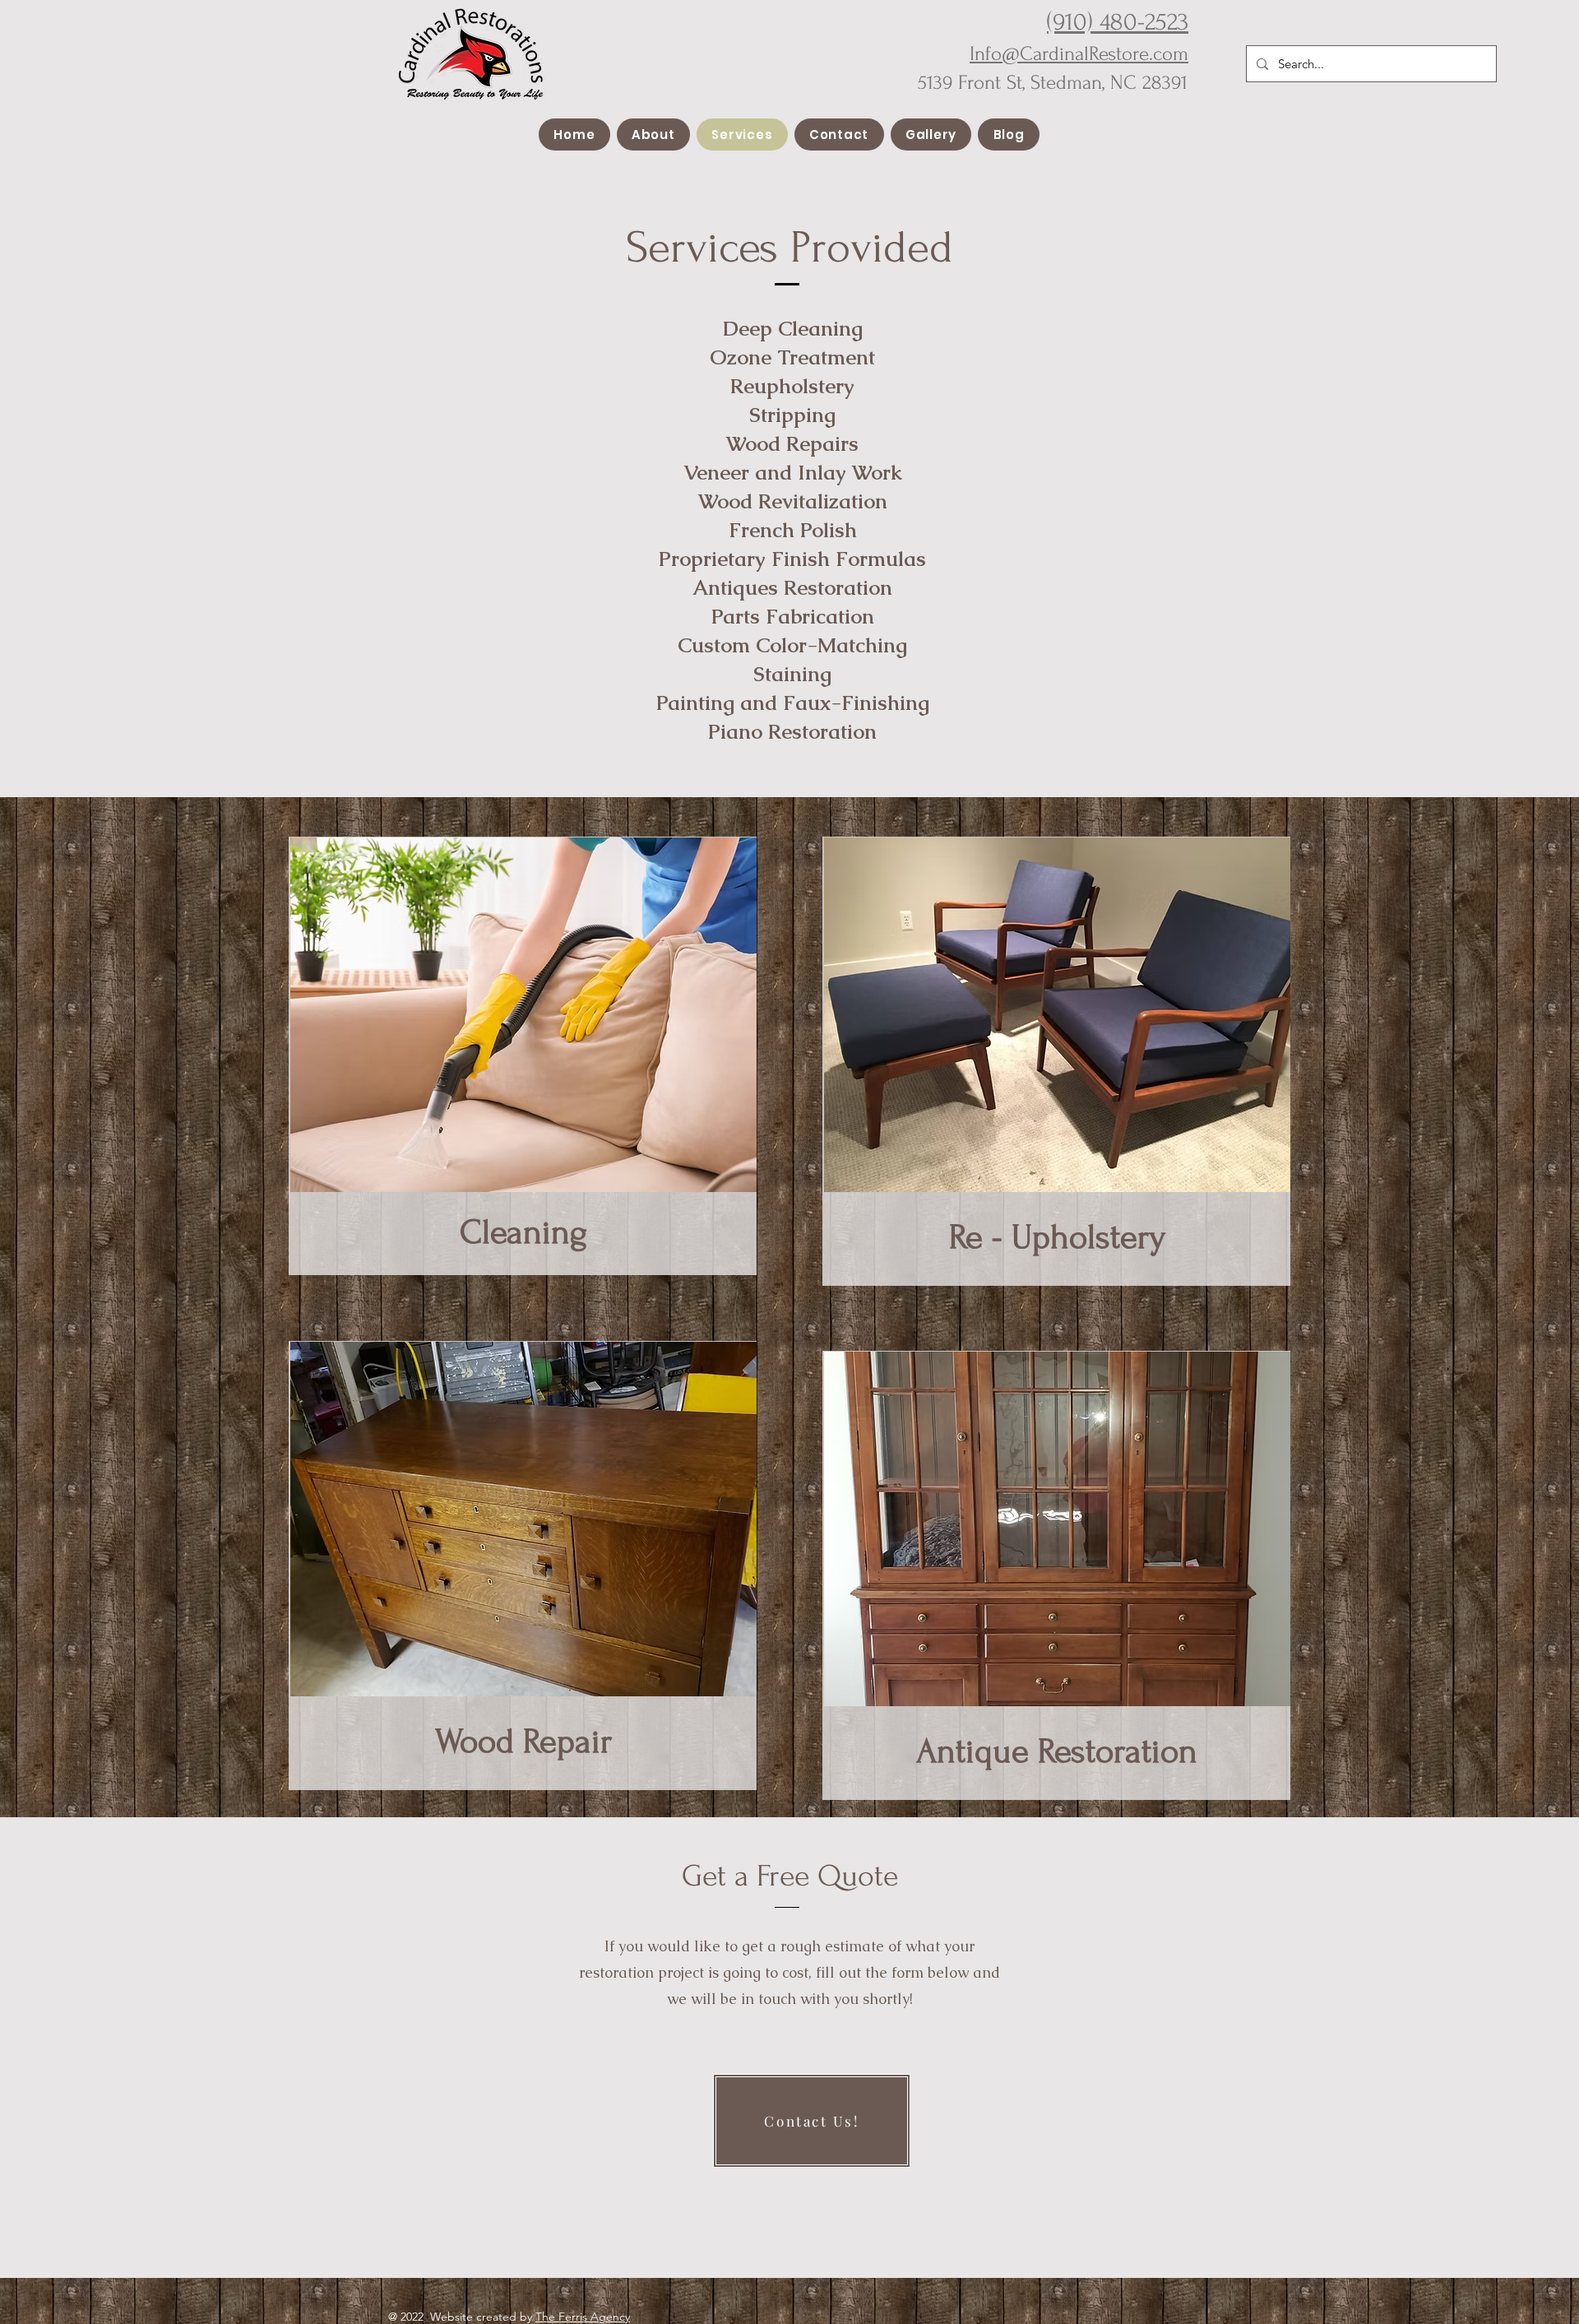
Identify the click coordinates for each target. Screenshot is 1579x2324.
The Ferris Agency (583, 2317)
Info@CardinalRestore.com (1079, 54)
